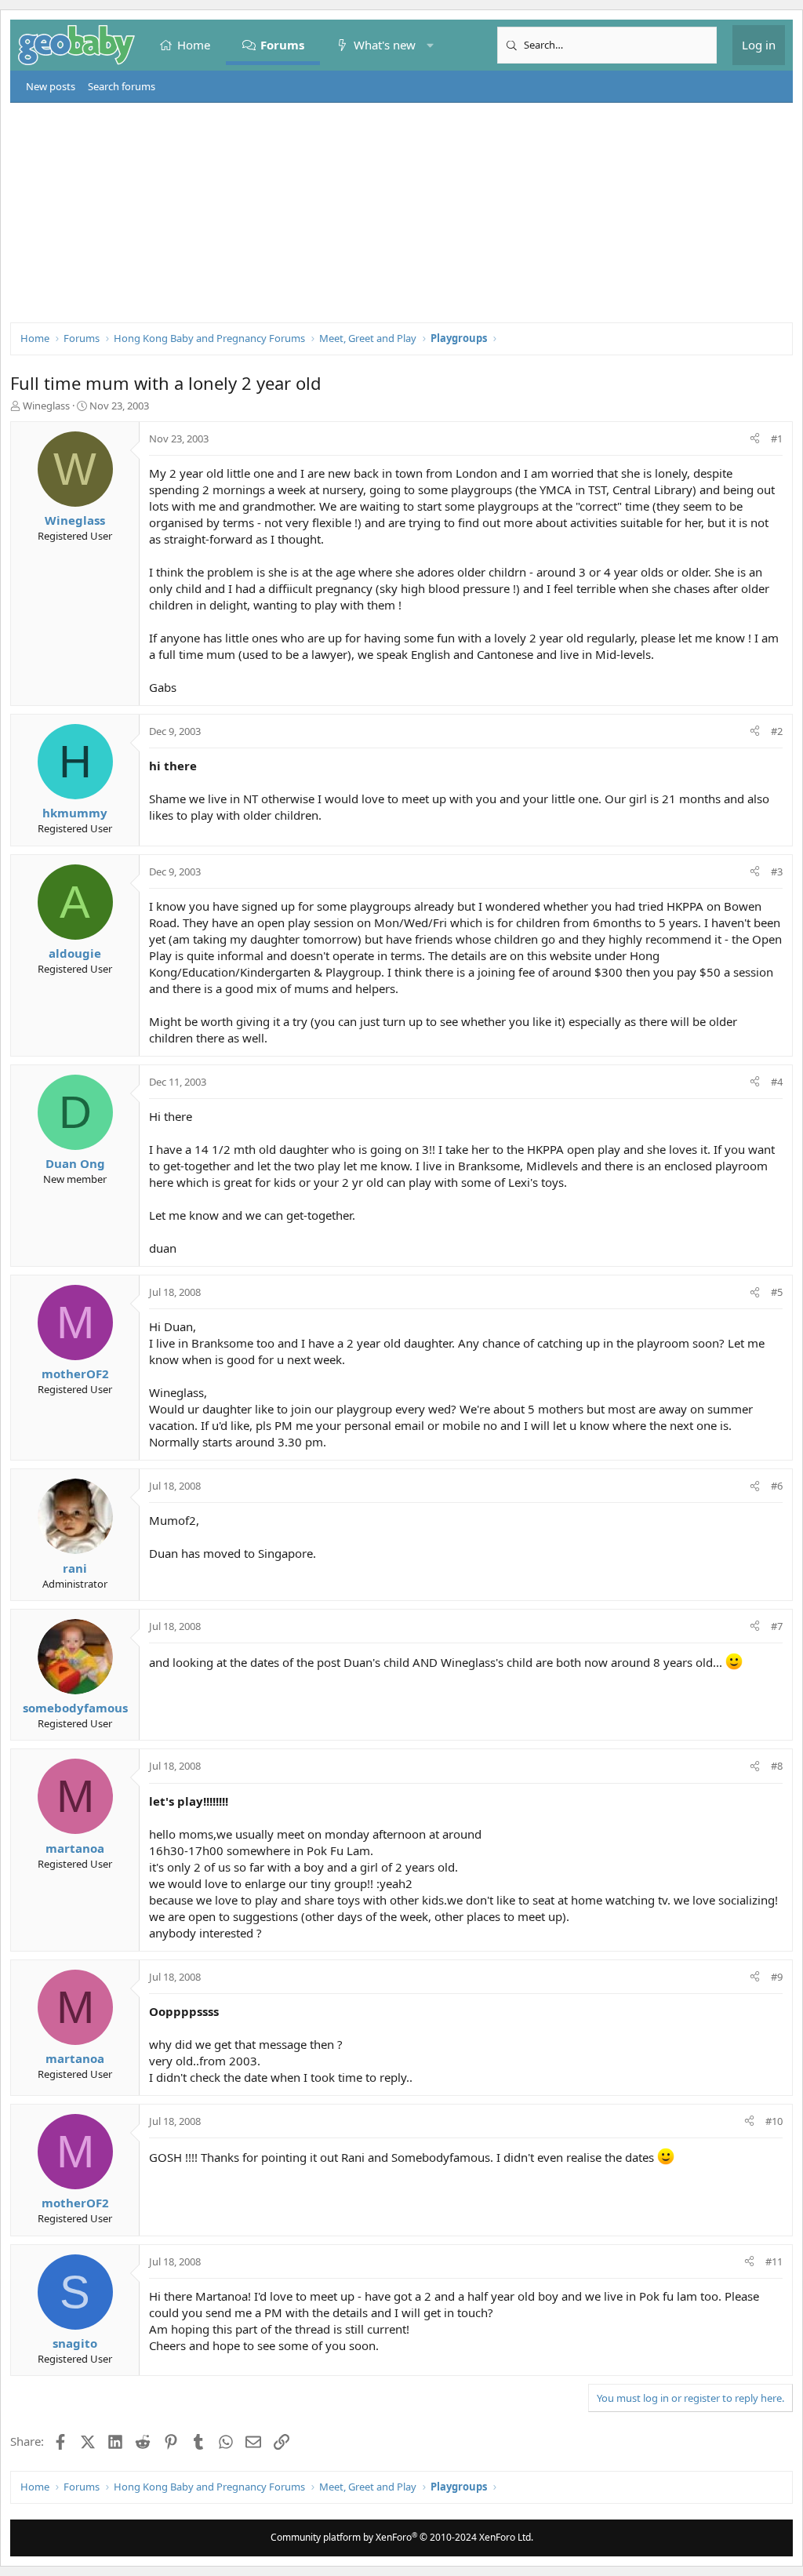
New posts (51, 86)
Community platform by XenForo (402, 2537)
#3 (777, 871)
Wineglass (46, 406)
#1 (777, 438)
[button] (430, 45)
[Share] (755, 438)
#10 (774, 2121)
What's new (385, 45)
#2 (777, 731)
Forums (282, 45)
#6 (777, 1486)
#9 (777, 1977)
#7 (777, 1626)
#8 (777, 1766)
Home (194, 45)
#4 (777, 1082)
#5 (777, 1292)
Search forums (122, 86)
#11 (774, 2261)
